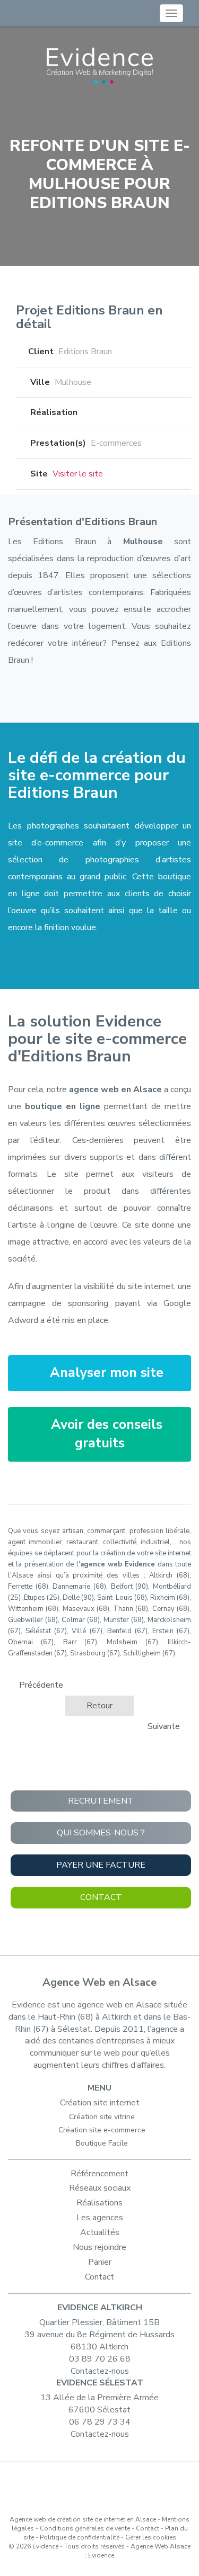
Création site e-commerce (102, 2130)
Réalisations (99, 2203)
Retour (99, 1706)
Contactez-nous (100, 2371)
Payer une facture (101, 1865)
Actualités (100, 2232)
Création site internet (100, 2103)
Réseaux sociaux (100, 2188)
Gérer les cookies (151, 2537)
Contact (101, 1897)
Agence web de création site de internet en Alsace (83, 2519)
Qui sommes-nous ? (101, 1833)
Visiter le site (78, 474)
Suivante (165, 1726)
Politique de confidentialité (80, 2537)
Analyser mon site (105, 1373)
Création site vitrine (102, 2117)
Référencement (99, 2174)
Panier (100, 2262)
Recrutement (101, 1801)
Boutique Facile (102, 2143)
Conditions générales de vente (85, 2528)
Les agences (100, 2218)
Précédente (40, 1685)
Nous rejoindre (99, 2247)
